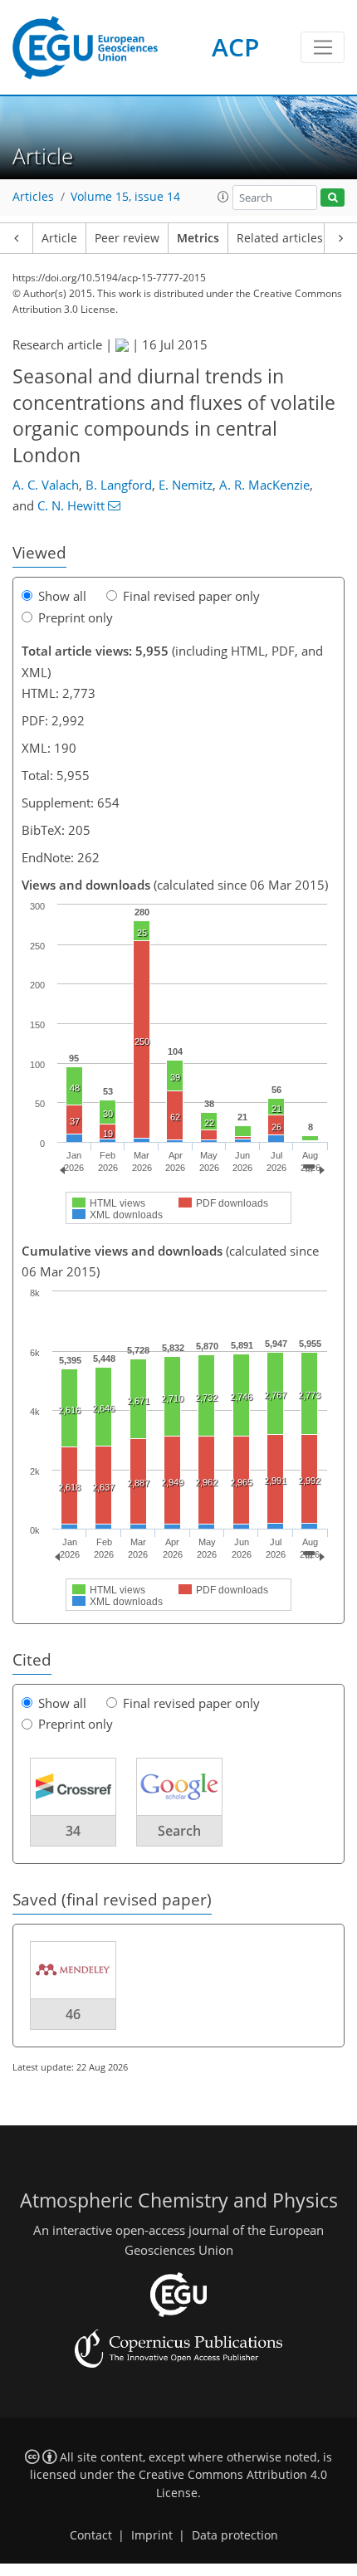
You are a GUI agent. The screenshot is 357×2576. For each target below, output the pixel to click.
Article (59, 238)
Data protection (235, 2535)
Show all (62, 596)
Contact (91, 2535)
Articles (33, 197)
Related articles (280, 238)
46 (73, 2014)
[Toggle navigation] (323, 47)
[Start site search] (333, 198)
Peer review (127, 238)
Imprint (152, 2535)
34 (73, 1831)
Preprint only (76, 617)
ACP (235, 47)
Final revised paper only (191, 596)
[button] (223, 197)
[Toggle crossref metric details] (73, 1785)
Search (179, 1831)
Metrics (198, 238)
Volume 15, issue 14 (125, 197)
